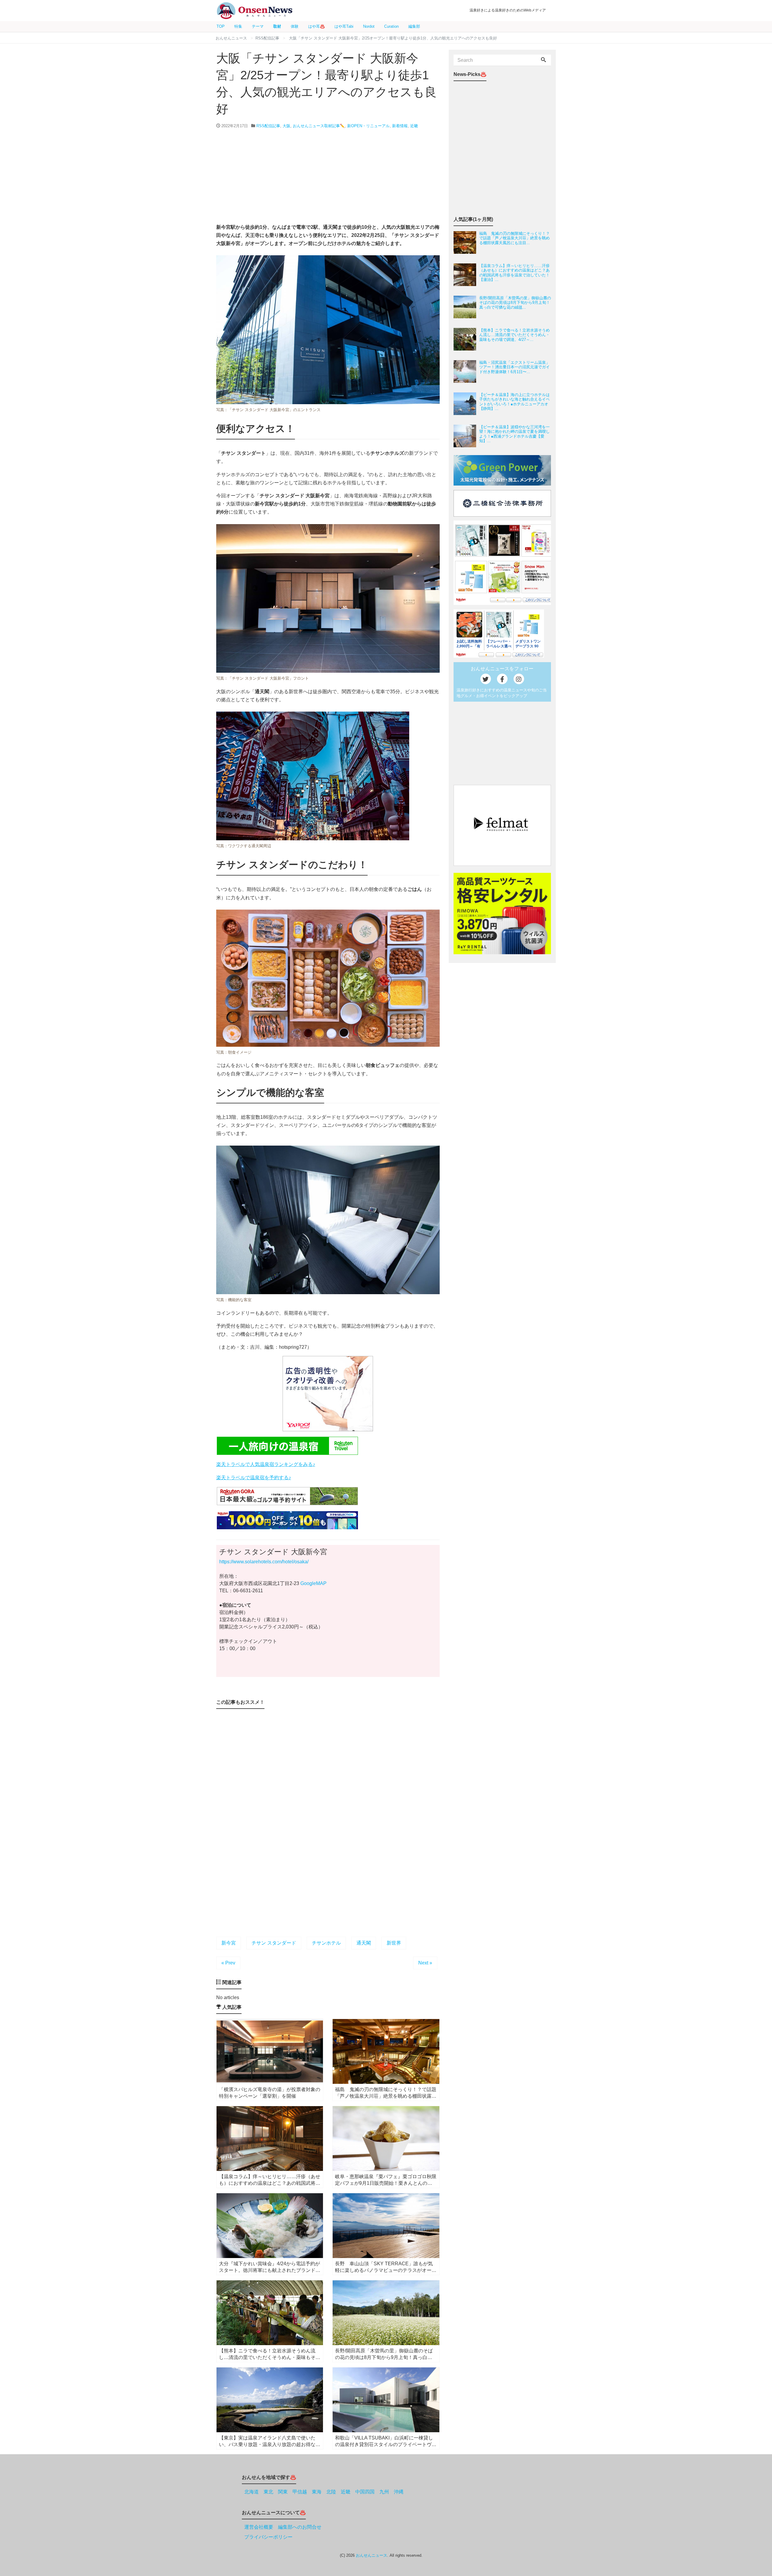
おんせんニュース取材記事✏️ (319, 126)
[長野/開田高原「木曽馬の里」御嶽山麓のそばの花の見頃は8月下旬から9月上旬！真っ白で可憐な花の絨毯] (466, 307)
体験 (295, 26)
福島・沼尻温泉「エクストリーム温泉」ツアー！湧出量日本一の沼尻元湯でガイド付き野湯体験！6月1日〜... (514, 367)
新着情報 (400, 126)
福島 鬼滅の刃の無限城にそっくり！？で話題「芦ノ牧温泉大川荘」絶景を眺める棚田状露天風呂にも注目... (514, 238)
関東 (283, 2492)
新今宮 (229, 1943)
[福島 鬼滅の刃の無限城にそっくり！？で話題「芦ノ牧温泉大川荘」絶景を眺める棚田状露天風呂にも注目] (466, 242)
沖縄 (399, 2492)
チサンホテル (326, 1943)
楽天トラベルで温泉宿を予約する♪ (254, 1478)
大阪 (286, 126)
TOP (221, 26)
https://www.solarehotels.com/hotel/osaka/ (264, 1562)
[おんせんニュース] (255, 11)
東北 (268, 2492)
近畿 (414, 126)
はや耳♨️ (316, 26)
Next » (425, 1963)
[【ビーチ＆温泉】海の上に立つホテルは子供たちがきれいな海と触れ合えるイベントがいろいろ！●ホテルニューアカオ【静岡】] (466, 404)
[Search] (543, 60)
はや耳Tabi (344, 26)
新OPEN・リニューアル (368, 126)
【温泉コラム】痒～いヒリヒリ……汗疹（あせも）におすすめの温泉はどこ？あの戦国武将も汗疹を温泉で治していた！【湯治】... (514, 273)
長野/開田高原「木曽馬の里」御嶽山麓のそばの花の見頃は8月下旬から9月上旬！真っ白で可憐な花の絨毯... (515, 303)
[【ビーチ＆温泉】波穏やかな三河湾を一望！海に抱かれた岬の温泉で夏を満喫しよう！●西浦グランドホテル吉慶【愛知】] (466, 436)
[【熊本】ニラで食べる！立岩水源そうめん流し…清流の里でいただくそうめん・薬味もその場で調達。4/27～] (466, 339)
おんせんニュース (372, 2555)
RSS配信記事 (268, 126)
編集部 (414, 26)
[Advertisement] (328, 176)
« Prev (228, 1963)
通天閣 (364, 1943)
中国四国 (365, 2492)
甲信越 (300, 2492)
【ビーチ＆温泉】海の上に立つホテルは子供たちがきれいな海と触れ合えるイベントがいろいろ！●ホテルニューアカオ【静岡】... (514, 402)
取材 (277, 26)
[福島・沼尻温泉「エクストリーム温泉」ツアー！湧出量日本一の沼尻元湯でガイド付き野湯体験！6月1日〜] (466, 371)
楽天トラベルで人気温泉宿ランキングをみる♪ (266, 1464)
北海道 (252, 2492)
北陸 (331, 2492)
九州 (384, 2492)
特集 (238, 26)
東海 (317, 2492)
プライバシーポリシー (268, 2537)
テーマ (258, 26)
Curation (391, 26)
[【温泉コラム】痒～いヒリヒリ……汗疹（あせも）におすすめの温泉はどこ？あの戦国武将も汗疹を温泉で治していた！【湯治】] (466, 275)
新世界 (394, 1943)
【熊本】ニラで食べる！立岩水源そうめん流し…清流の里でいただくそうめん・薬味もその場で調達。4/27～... (514, 335)
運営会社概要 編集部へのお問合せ (283, 2527)
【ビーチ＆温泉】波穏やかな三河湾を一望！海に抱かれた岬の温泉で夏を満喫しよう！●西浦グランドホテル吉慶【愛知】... (514, 434)
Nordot (369, 26)
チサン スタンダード (274, 1943)
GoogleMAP (313, 1583)
